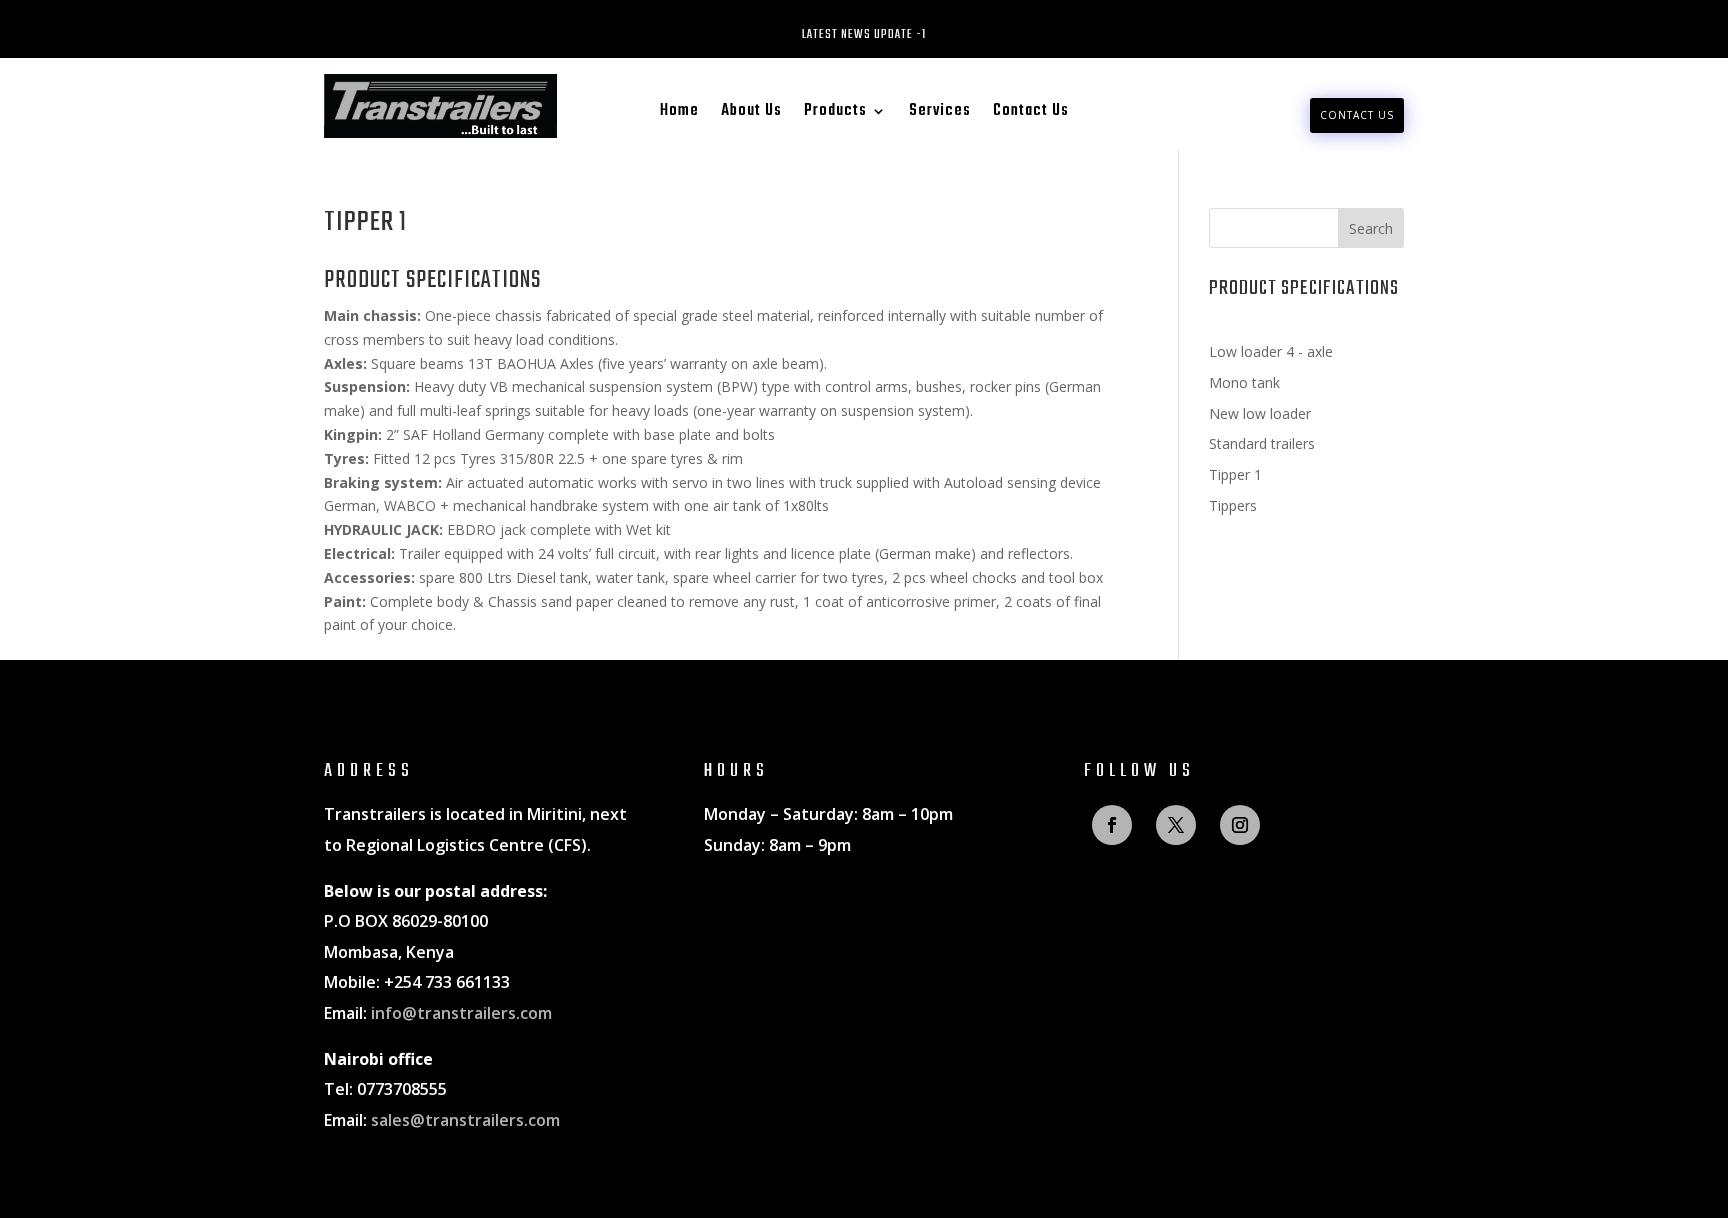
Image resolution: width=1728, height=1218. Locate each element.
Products (835, 114)
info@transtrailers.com (461, 1013)
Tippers (1233, 505)
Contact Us (1031, 114)
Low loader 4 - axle (1271, 351)
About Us (751, 114)
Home (679, 114)
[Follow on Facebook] (1112, 825)
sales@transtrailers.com (465, 1120)
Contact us (1357, 115)
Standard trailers (1262, 443)
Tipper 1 (1235, 474)
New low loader (1260, 413)
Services (940, 114)
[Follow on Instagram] (1240, 825)
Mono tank (1244, 382)
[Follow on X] (1176, 825)
